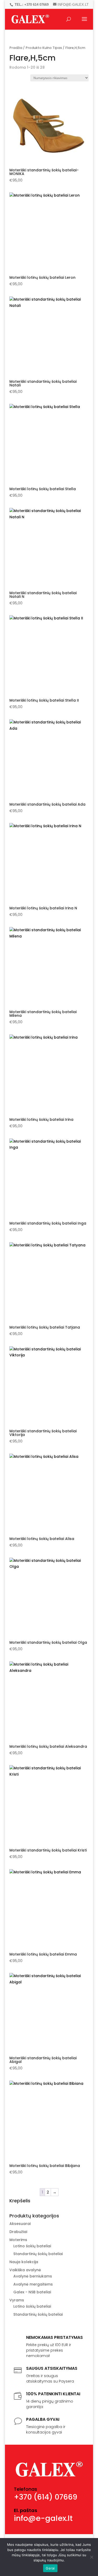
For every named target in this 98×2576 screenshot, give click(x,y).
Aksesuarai (20, 2224)
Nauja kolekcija (24, 2262)
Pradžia (16, 48)
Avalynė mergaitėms (33, 2284)
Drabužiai (18, 2232)
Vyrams (17, 2300)
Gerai (50, 2568)
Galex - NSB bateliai (32, 2292)
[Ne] (91, 2557)
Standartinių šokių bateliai (38, 2254)
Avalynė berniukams (33, 2276)
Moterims (18, 2240)
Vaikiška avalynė (25, 2270)
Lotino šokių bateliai (32, 2246)
